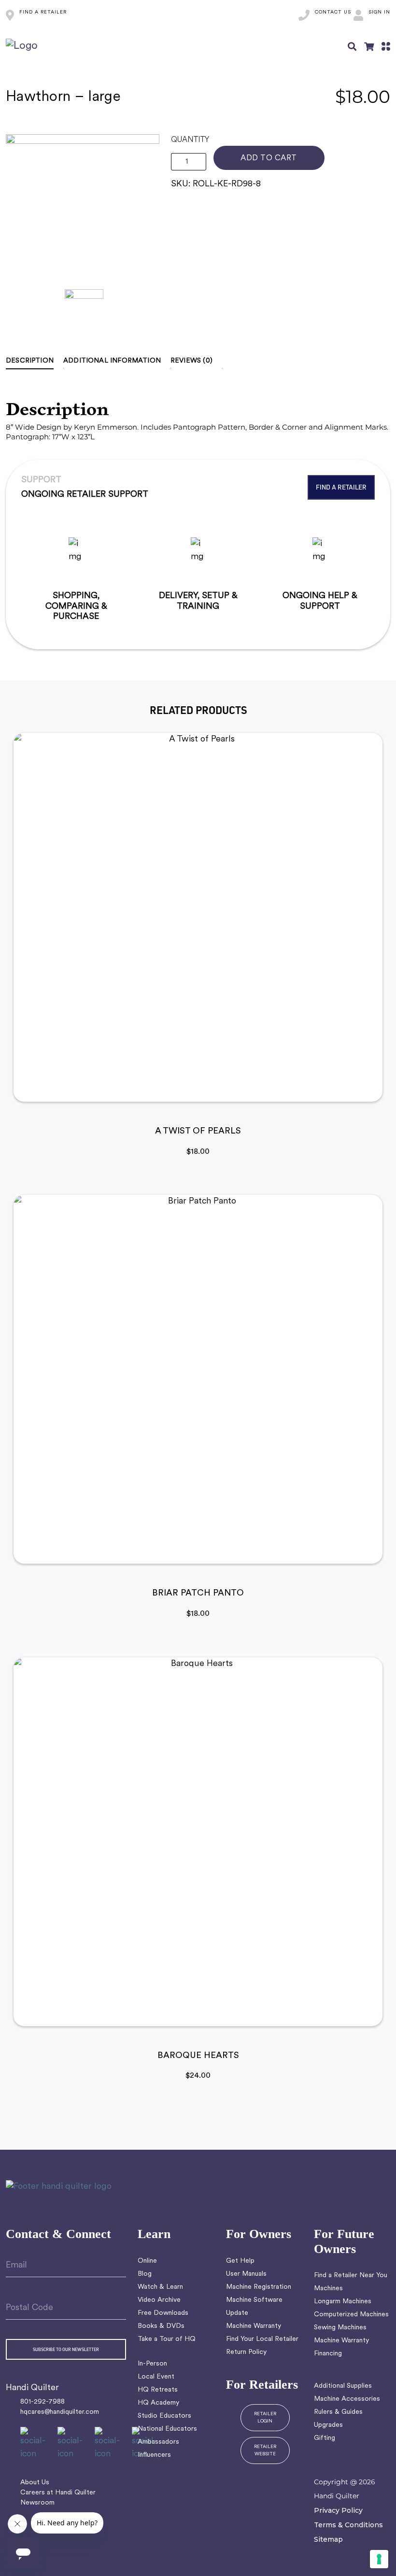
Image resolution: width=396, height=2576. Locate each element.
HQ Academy (158, 2403)
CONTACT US (333, 12)
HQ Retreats (158, 2390)
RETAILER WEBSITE (265, 2450)
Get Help (240, 2261)
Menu (386, 46)
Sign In (379, 12)
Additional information (112, 361)
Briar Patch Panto (198, 1594)
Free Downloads (163, 2313)
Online (147, 2261)
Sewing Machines (340, 2328)
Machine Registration (259, 2287)
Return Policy (246, 2352)
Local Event (156, 2377)
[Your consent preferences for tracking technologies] (379, 2559)
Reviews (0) (191, 361)
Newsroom (37, 2503)
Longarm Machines (343, 2302)
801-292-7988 (42, 2402)
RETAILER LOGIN (265, 2418)
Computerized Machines (351, 2315)
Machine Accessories (347, 2399)
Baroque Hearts (198, 2056)
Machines (328, 2289)
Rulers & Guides (338, 2412)
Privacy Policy (338, 2510)
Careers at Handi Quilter (58, 2493)
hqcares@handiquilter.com (60, 2412)
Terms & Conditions (348, 2525)
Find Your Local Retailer (262, 2339)
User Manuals (246, 2274)
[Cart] (369, 46)
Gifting (325, 2438)
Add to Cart (269, 158)
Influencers (154, 2455)
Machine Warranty (254, 2326)
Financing (328, 2354)
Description (30, 361)
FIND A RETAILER (43, 12)
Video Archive (159, 2300)
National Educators (167, 2429)
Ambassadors (158, 2442)
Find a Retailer (341, 487)
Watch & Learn (160, 2287)
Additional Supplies (343, 2386)
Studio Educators (164, 2416)
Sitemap (328, 2539)
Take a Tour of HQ (167, 2339)
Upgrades (328, 2425)
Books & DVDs (161, 2326)
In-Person (152, 2364)
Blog (145, 2274)
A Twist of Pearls (198, 1132)
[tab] (35, 361)
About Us (35, 2483)
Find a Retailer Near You (351, 2275)
